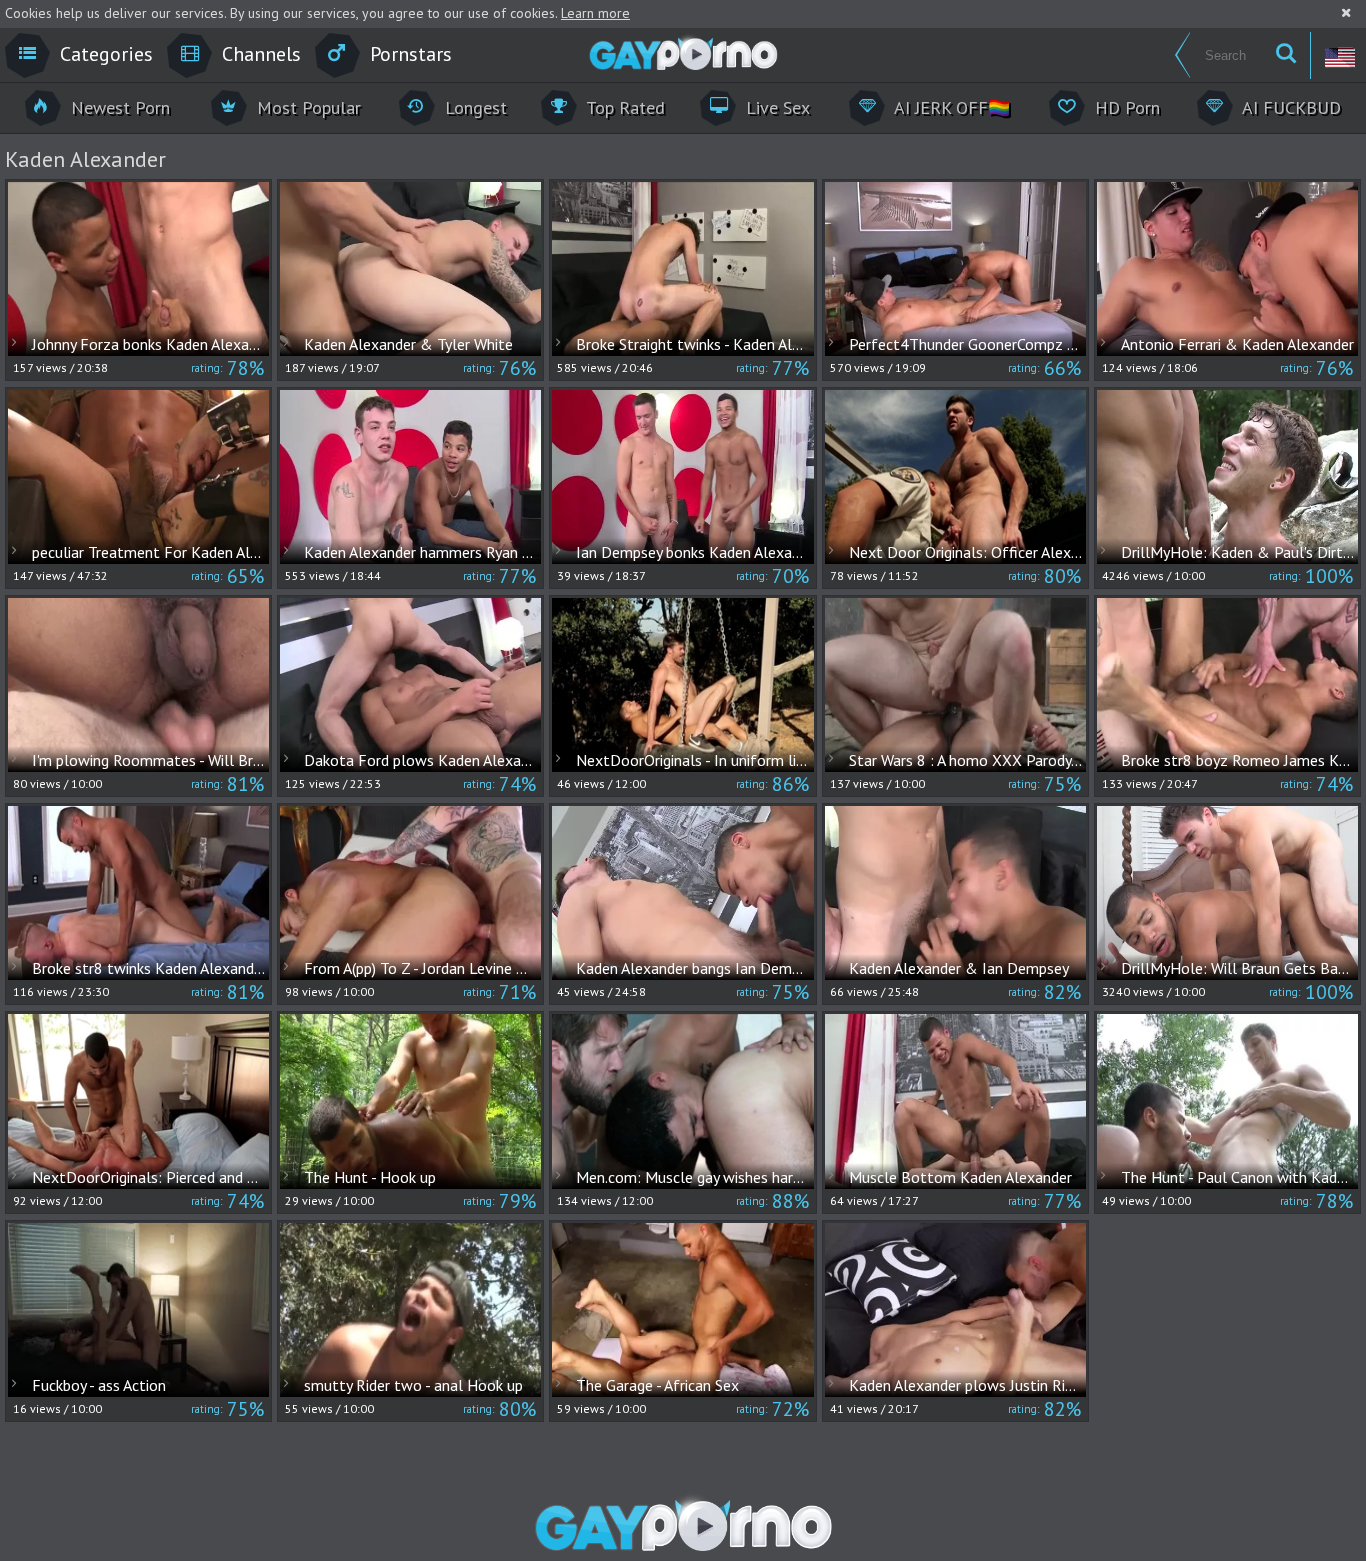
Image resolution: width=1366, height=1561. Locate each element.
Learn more (595, 13)
